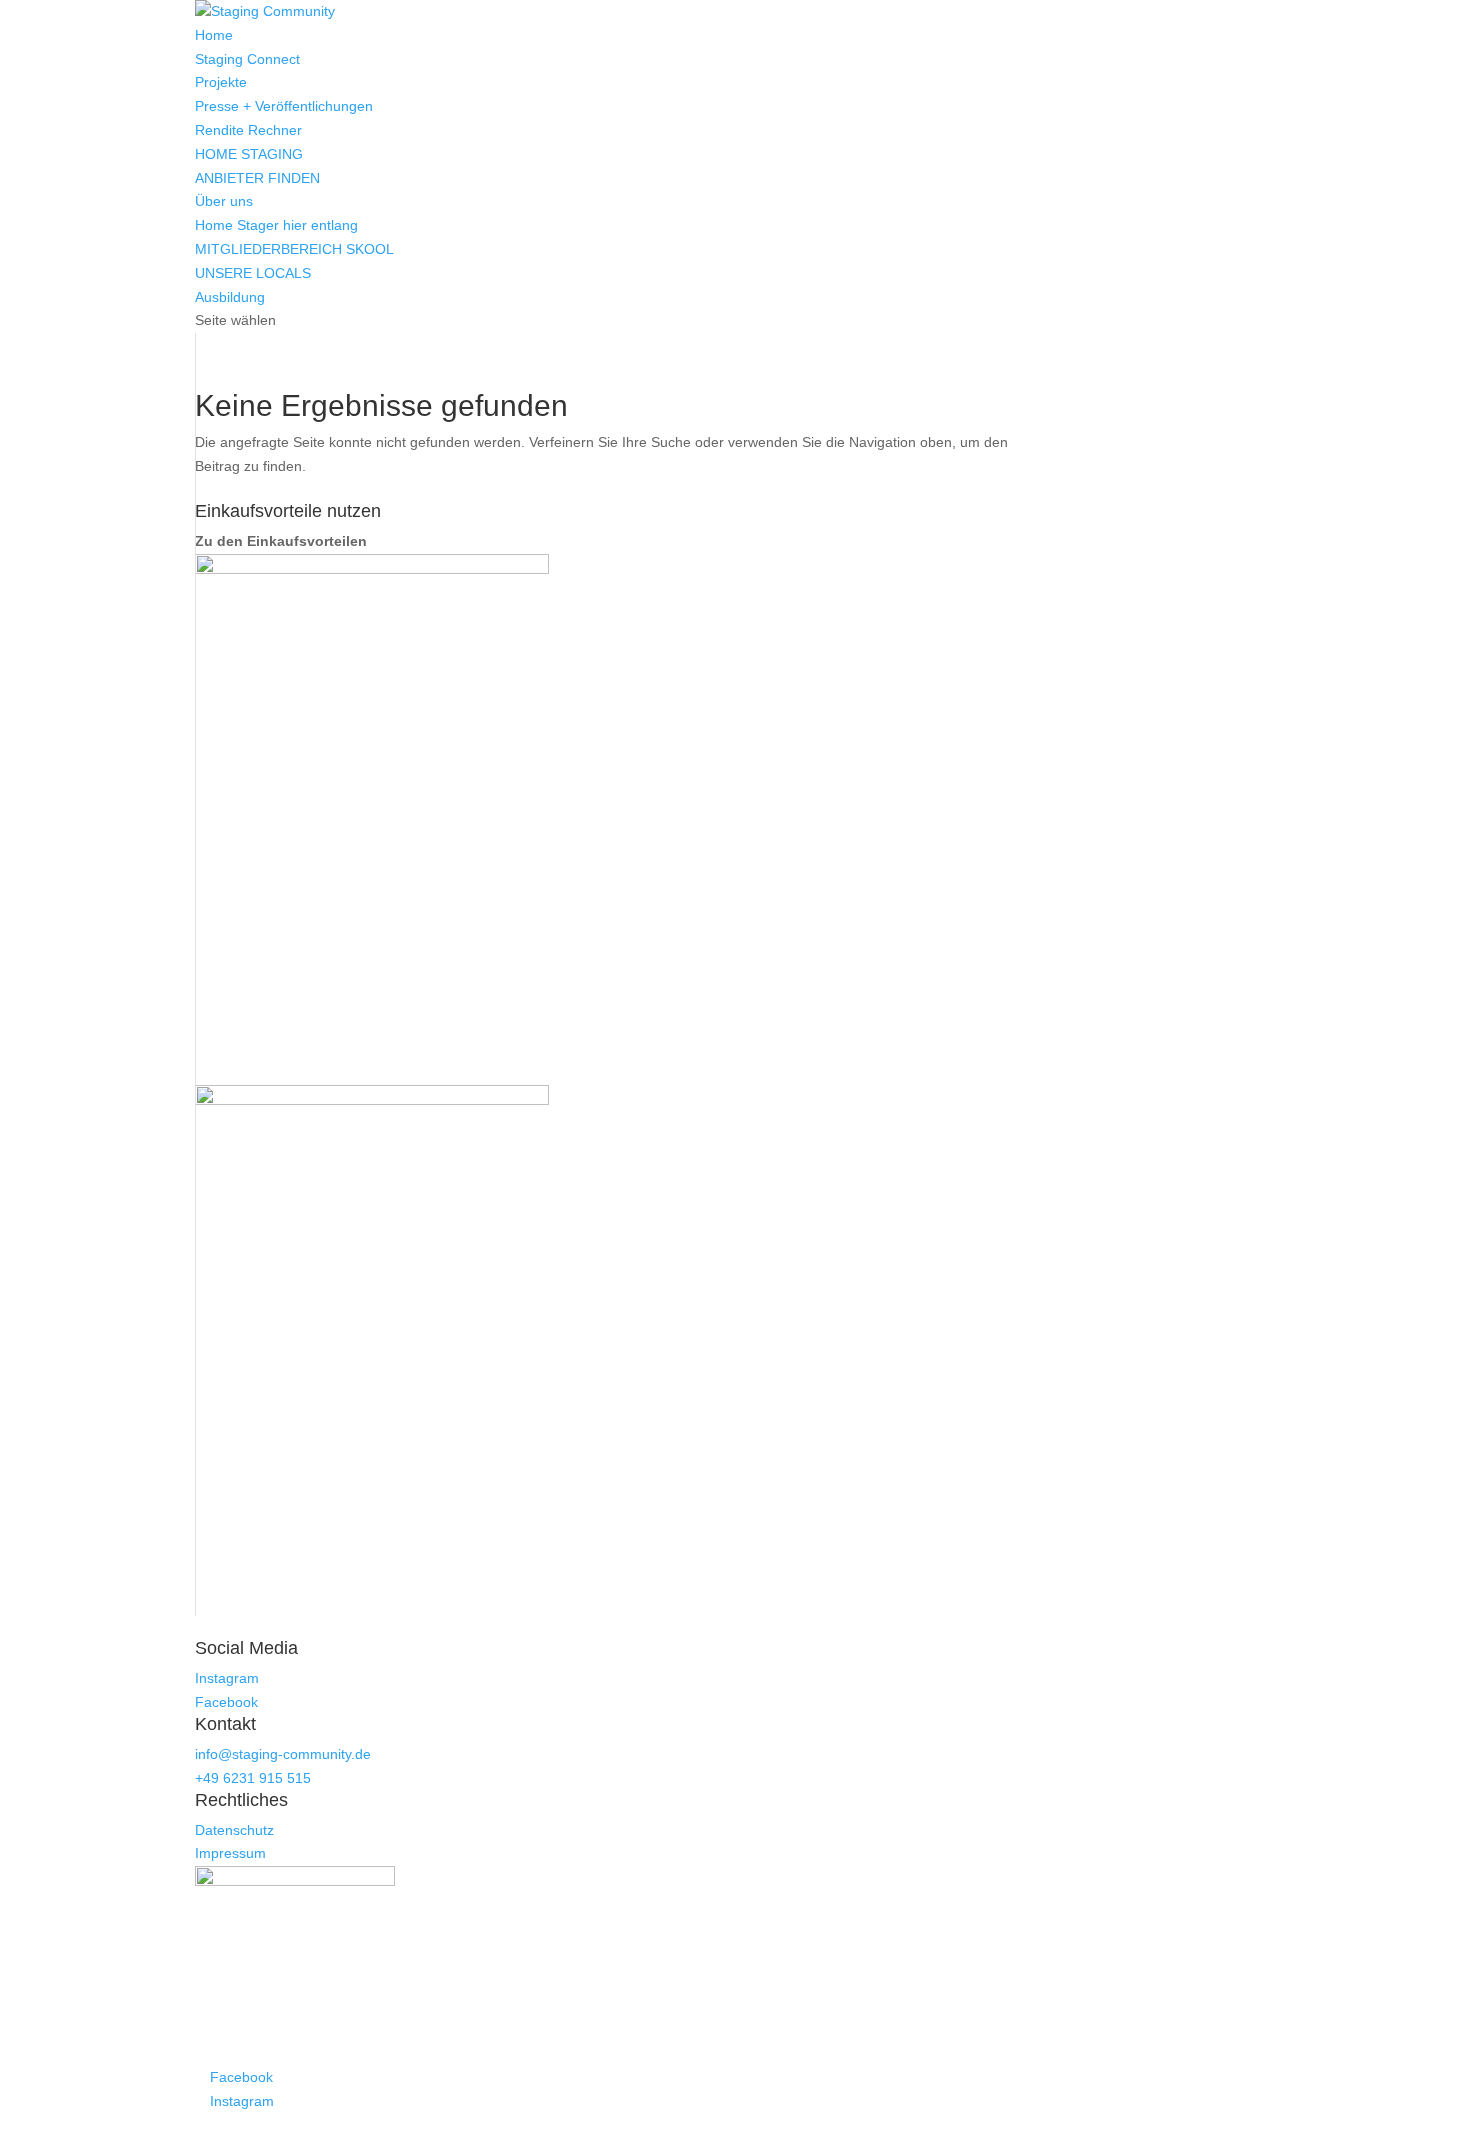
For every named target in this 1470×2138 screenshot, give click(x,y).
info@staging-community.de (283, 1754)
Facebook (226, 1702)
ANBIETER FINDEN (257, 178)
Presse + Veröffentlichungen (284, 106)
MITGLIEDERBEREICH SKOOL (294, 249)
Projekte (221, 82)
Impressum (230, 1853)
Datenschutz (234, 1830)
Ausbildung (230, 297)
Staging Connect (247, 59)
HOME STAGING (249, 154)
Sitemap (728, 2125)
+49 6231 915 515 (253, 1778)
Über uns (224, 201)
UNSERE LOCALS (253, 273)
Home (214, 35)
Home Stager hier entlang (276, 225)
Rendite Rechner (248, 130)
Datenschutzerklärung (637, 2125)
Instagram (227, 1678)
